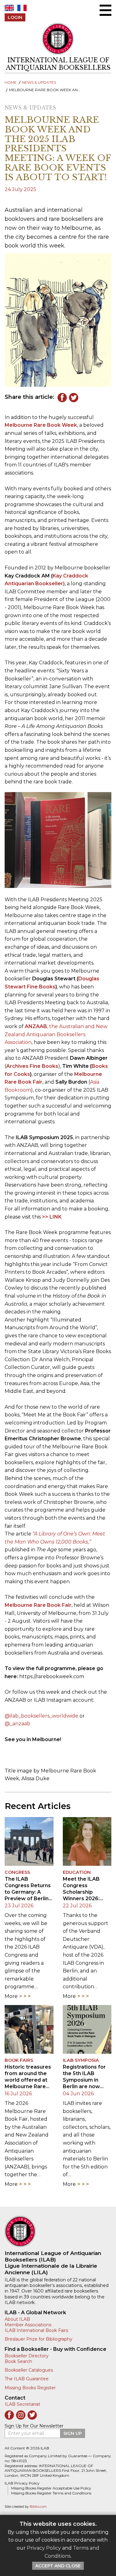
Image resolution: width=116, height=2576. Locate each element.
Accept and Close (58, 2566)
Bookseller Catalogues (29, 2370)
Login (15, 17)
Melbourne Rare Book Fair (38, 1605)
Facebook (62, 398)
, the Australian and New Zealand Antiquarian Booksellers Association (56, 1034)
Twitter (74, 398)
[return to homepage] (58, 2231)
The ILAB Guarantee (27, 2379)
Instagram (21, 2415)
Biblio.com (38, 2507)
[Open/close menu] (105, 10)
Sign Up (73, 2433)
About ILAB (17, 2319)
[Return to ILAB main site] (58, 39)
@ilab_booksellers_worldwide (41, 1716)
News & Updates (39, 82)
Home (11, 82)
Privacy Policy (44, 2548)
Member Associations (28, 2325)
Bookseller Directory (27, 2356)
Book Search (18, 2361)
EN (9, 8)
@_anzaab (17, 1724)
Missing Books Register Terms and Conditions (51, 2493)
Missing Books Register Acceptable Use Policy (51, 2488)
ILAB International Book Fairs (36, 2330)
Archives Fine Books (32, 1066)
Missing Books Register (30, 2388)
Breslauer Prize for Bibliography (39, 2339)
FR (22, 8)
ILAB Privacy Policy (22, 2483)
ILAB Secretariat (22, 2404)
